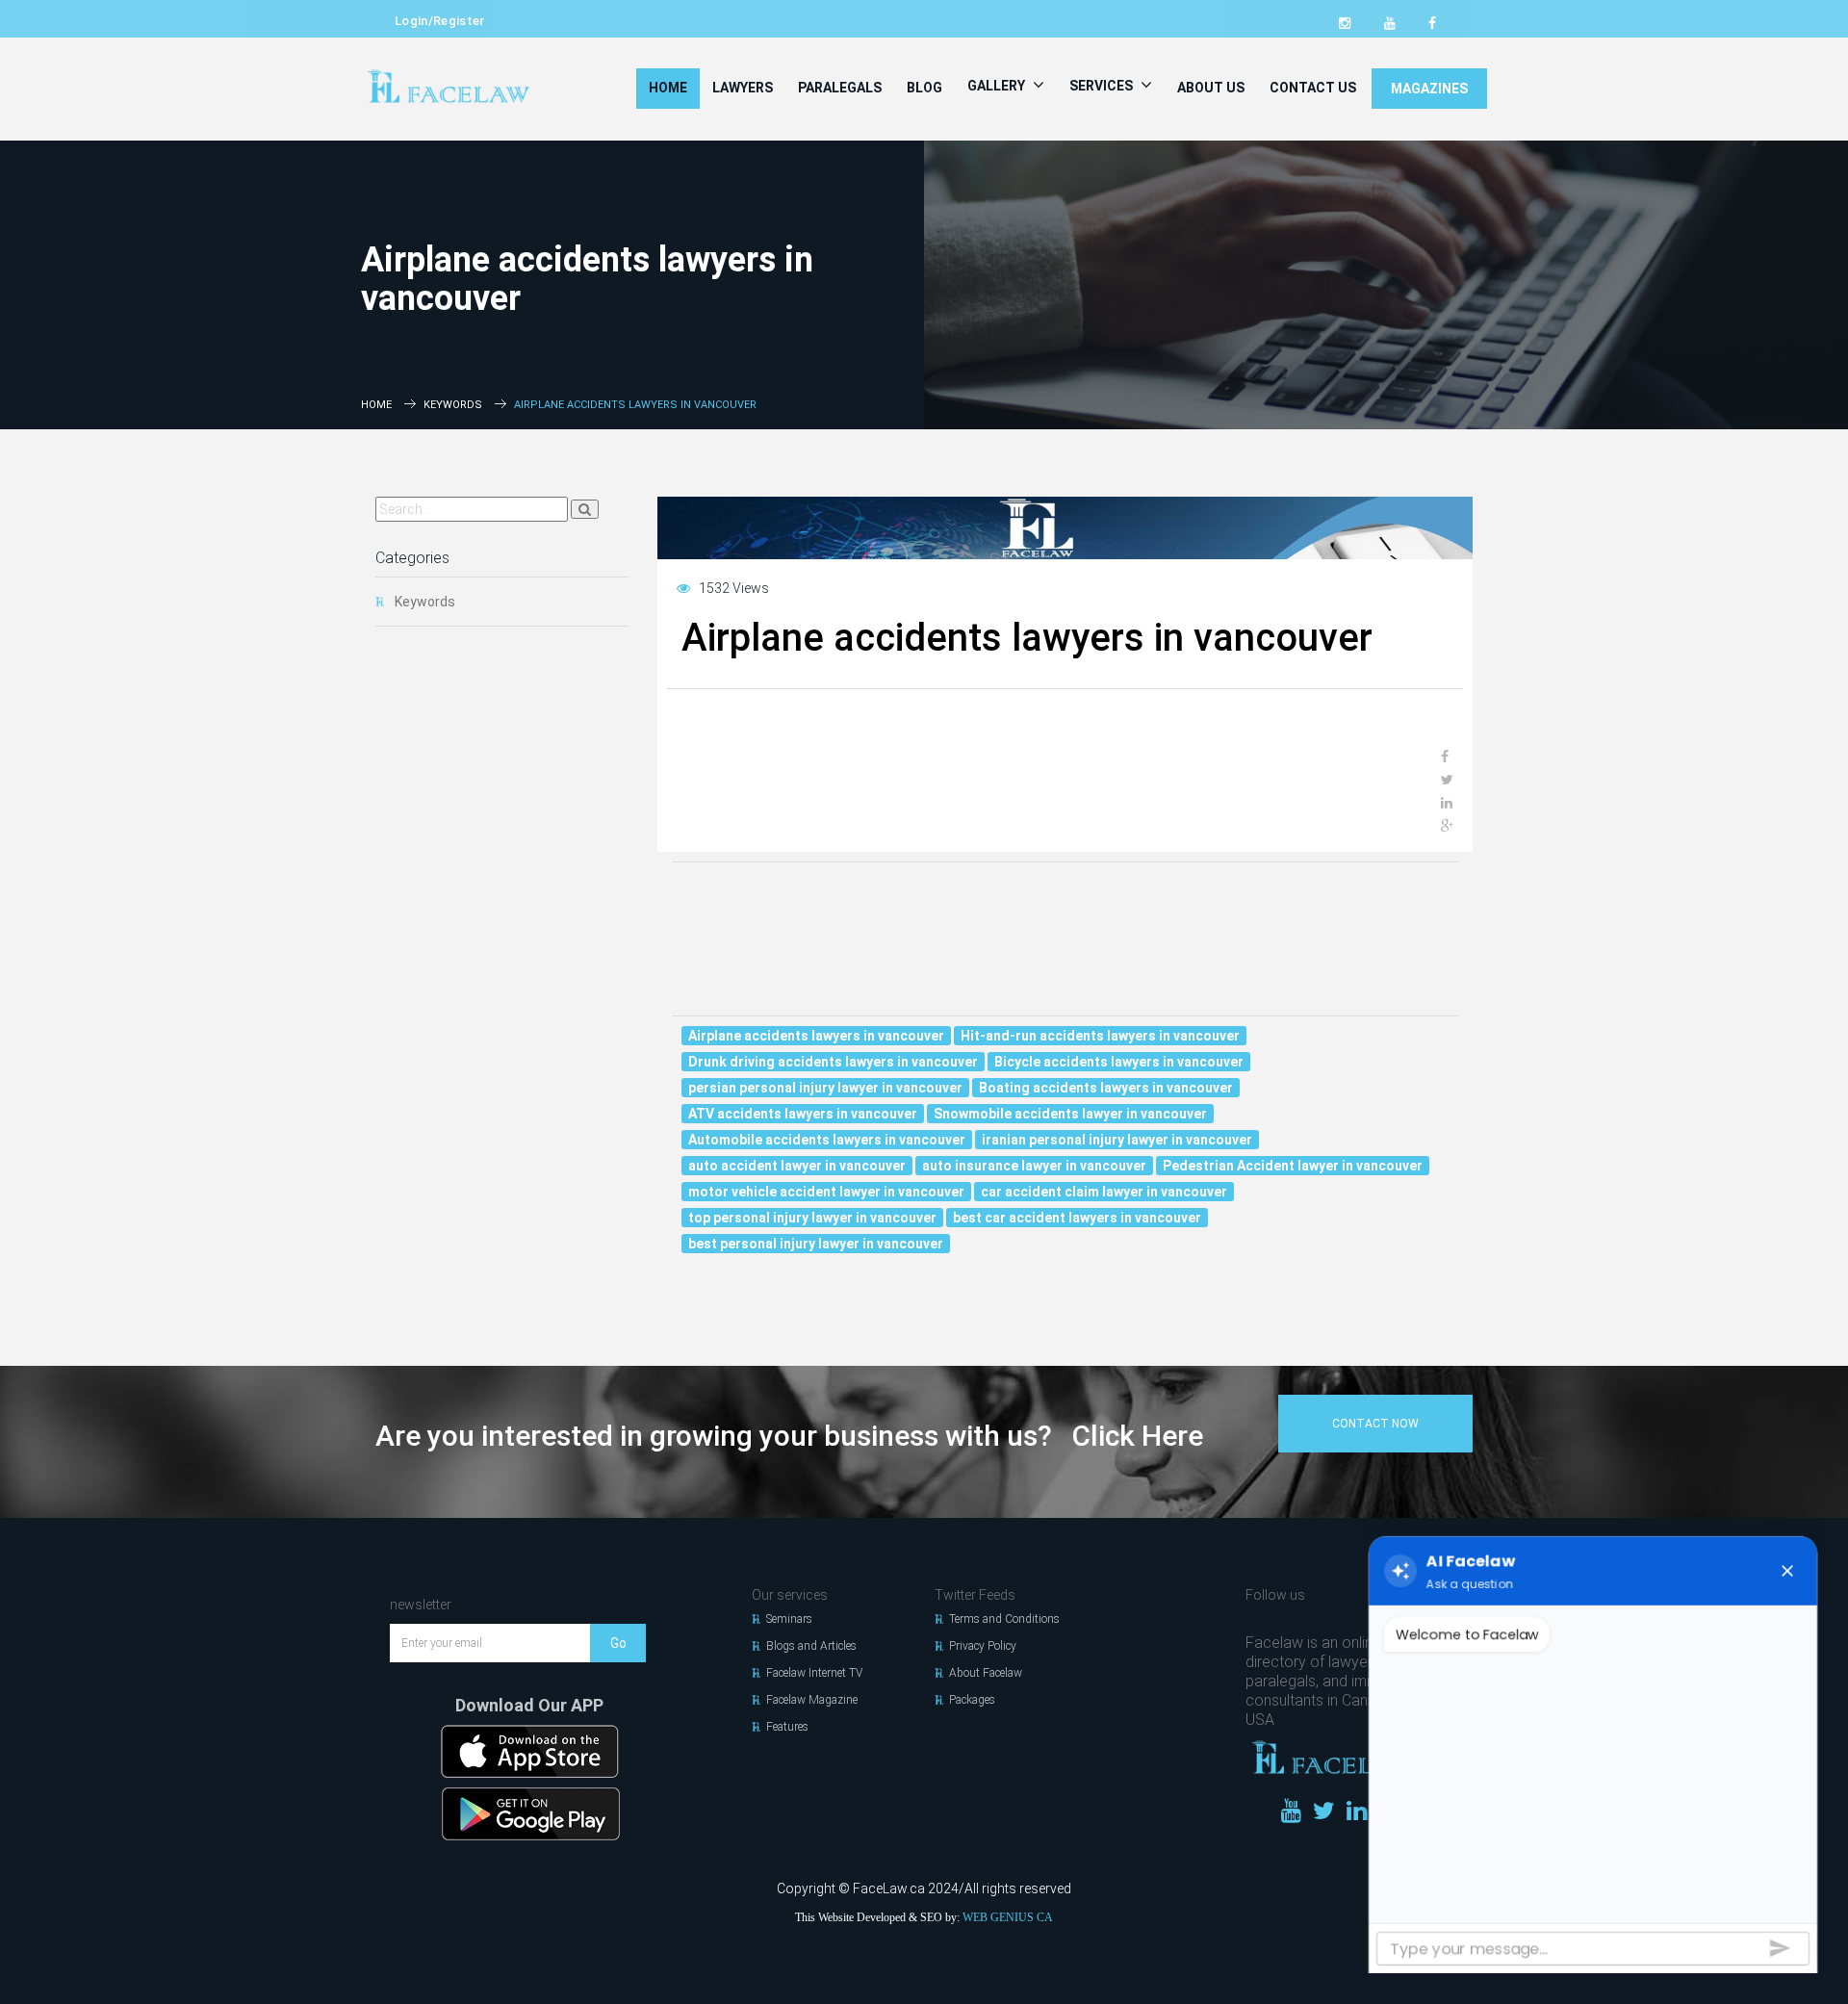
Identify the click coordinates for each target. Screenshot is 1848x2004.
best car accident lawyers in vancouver (1077, 1218)
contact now (1375, 1424)
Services (1103, 86)
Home (668, 88)
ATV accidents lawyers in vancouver (803, 1114)
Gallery (998, 86)
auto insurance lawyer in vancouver (1034, 1166)
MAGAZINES (1429, 89)
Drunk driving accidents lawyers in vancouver (833, 1062)
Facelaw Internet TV (814, 1673)
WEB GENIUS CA (1008, 1917)
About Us (1211, 88)
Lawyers (743, 88)
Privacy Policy (983, 1646)
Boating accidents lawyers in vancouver (1106, 1088)
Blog (924, 88)
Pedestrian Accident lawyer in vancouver (1293, 1166)
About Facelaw (986, 1673)
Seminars (789, 1619)
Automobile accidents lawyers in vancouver (827, 1140)
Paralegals (840, 88)
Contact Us (1313, 88)
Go (618, 1643)
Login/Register (440, 21)
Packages (972, 1700)
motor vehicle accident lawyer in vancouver (826, 1192)
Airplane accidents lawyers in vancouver (816, 1036)
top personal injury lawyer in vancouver (812, 1218)
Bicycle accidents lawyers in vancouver (1119, 1062)
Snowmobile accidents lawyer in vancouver (1070, 1114)
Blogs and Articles (811, 1646)
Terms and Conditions (1004, 1619)
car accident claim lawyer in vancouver (1104, 1192)
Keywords (453, 405)
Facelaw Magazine (812, 1700)
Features (787, 1727)
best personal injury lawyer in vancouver (816, 1244)
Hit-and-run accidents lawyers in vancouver (1100, 1036)
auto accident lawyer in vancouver (797, 1166)
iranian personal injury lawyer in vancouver (1117, 1140)
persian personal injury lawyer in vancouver (825, 1088)
